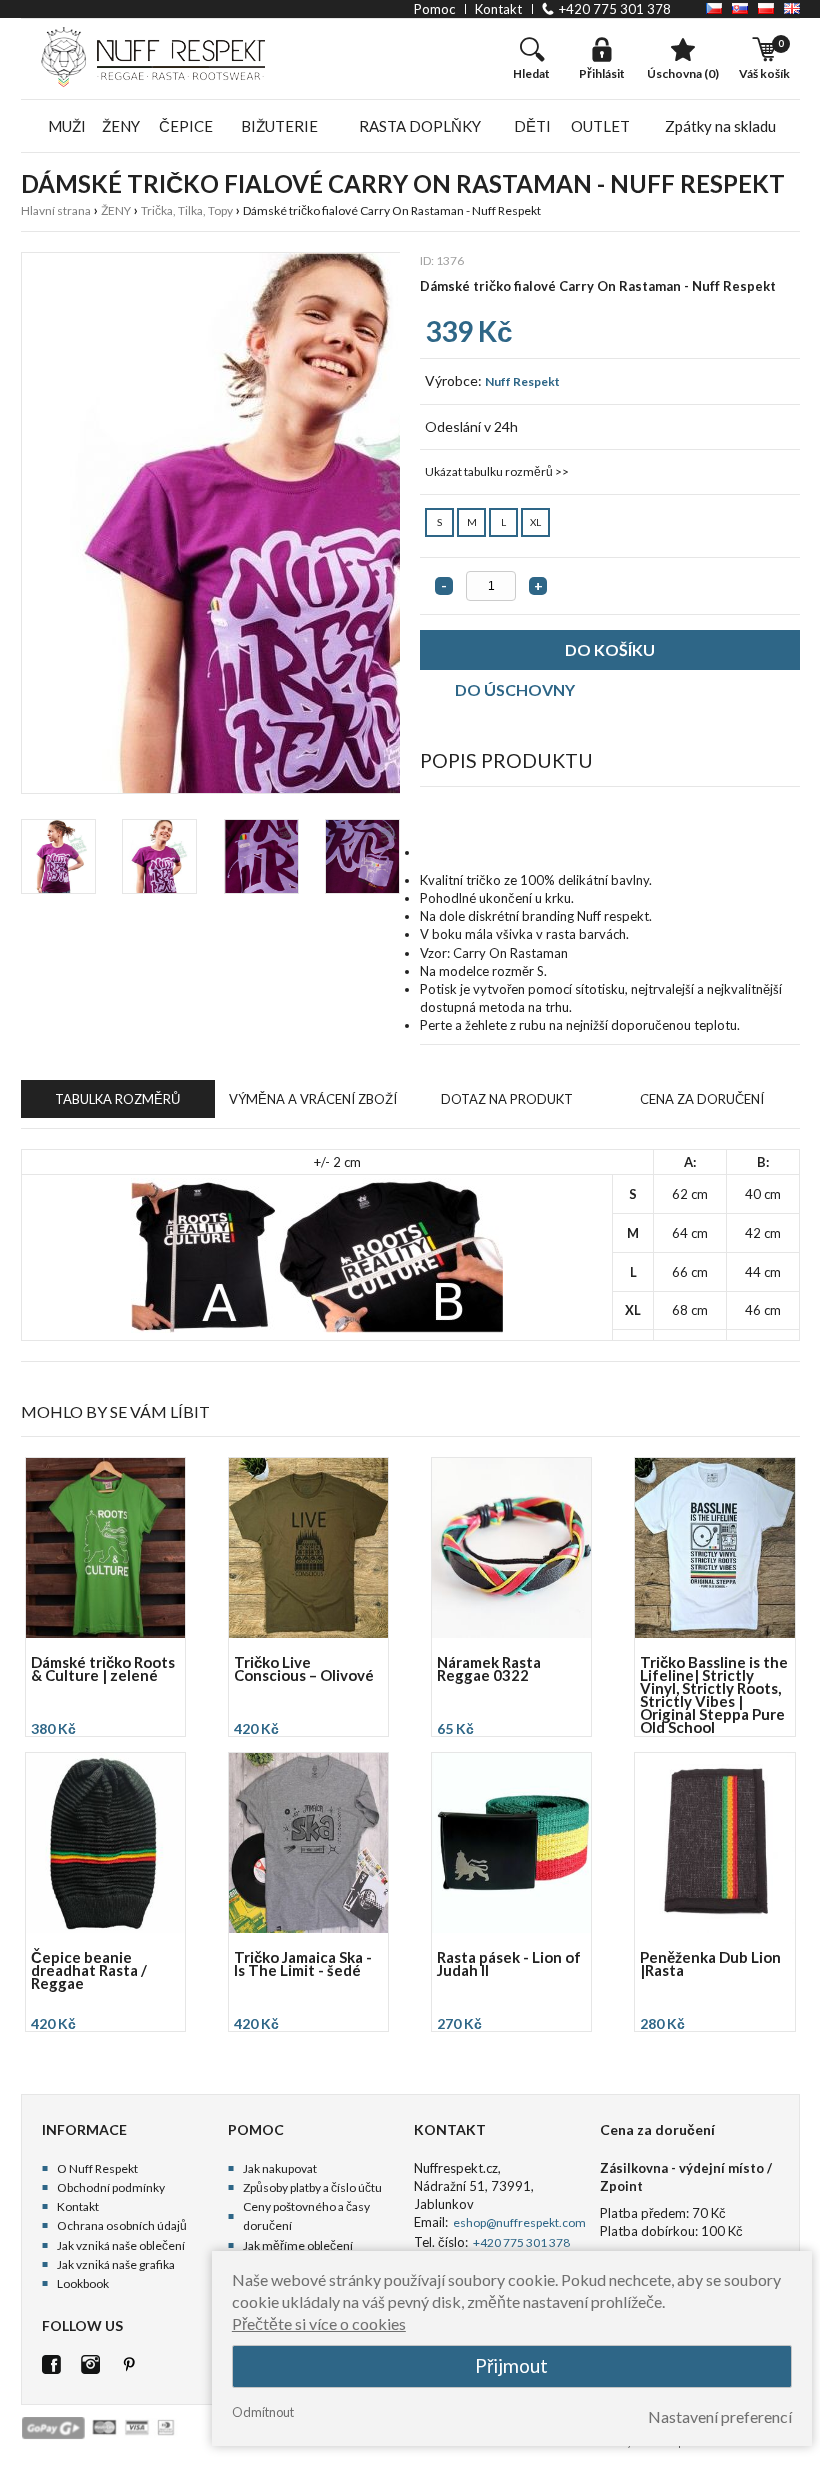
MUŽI (67, 126)
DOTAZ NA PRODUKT (507, 1099)
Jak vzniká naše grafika (116, 2264)
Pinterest (129, 2364)
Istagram (90, 2364)
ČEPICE (186, 126)
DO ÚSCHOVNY (515, 689)
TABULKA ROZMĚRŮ (117, 1099)
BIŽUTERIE (279, 126)
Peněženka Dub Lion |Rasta (710, 1965)
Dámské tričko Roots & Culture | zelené (103, 1670)
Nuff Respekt (522, 381)
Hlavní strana (56, 210)
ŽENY (121, 126)
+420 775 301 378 (615, 9)
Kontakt (78, 2206)
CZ (714, 8)
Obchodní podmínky (111, 2187)
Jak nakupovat (280, 2168)
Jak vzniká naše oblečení (121, 2245)
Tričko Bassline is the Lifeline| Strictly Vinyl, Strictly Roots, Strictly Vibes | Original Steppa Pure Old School (714, 1695)
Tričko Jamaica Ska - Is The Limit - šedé (303, 1965)
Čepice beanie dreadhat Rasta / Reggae (89, 1971)
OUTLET (600, 126)
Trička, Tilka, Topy (187, 210)
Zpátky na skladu (720, 126)
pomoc (434, 9)
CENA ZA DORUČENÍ (702, 1099)
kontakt (498, 9)
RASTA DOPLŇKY (420, 126)
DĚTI (532, 126)
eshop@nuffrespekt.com (518, 2222)
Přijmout (511, 2365)
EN (792, 8)
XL (535, 522)
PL (766, 8)
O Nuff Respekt (97, 2168)
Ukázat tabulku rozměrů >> (497, 471)
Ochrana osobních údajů (122, 2225)
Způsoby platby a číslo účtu (312, 2187)
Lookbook (83, 2283)
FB (51, 2364)
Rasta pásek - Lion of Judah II (509, 1965)
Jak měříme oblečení (298, 2245)
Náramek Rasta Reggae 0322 (489, 1670)
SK (740, 8)
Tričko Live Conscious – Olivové (304, 1670)
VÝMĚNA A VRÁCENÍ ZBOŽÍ (313, 1099)
